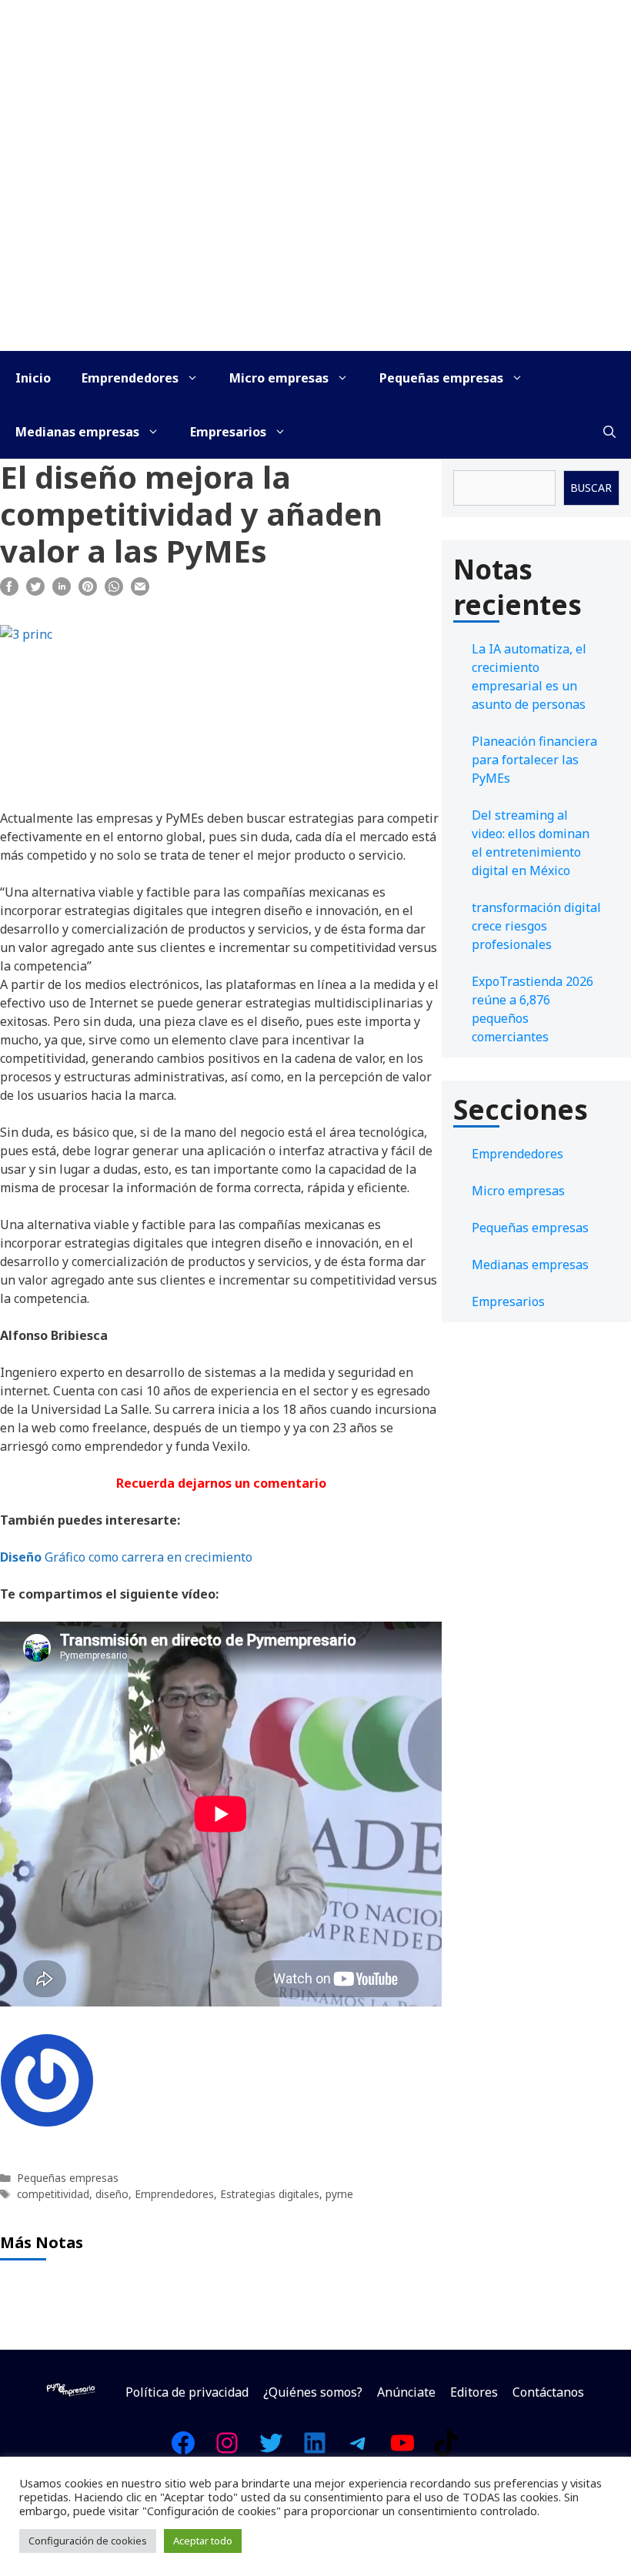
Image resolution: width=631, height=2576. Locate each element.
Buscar (591, 488)
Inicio (33, 378)
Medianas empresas (77, 432)
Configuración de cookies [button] (88, 2541)
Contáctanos (548, 2392)
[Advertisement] (315, 236)
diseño (112, 2194)
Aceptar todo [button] (203, 2541)
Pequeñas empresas (441, 378)
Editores (474, 2392)
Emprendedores (130, 378)
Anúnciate (406, 2392)
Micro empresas (279, 378)
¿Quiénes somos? (313, 2392)
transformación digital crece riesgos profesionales (536, 926)
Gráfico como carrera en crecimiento (126, 1557)
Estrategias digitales (270, 2194)
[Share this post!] (9, 591)
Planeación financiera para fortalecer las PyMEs (534, 760)
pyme (339, 2194)
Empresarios (228, 432)
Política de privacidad (187, 2392)
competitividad (53, 2194)
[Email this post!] (140, 591)
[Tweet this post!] (35, 591)
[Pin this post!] (88, 591)
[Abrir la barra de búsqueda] (609, 432)
